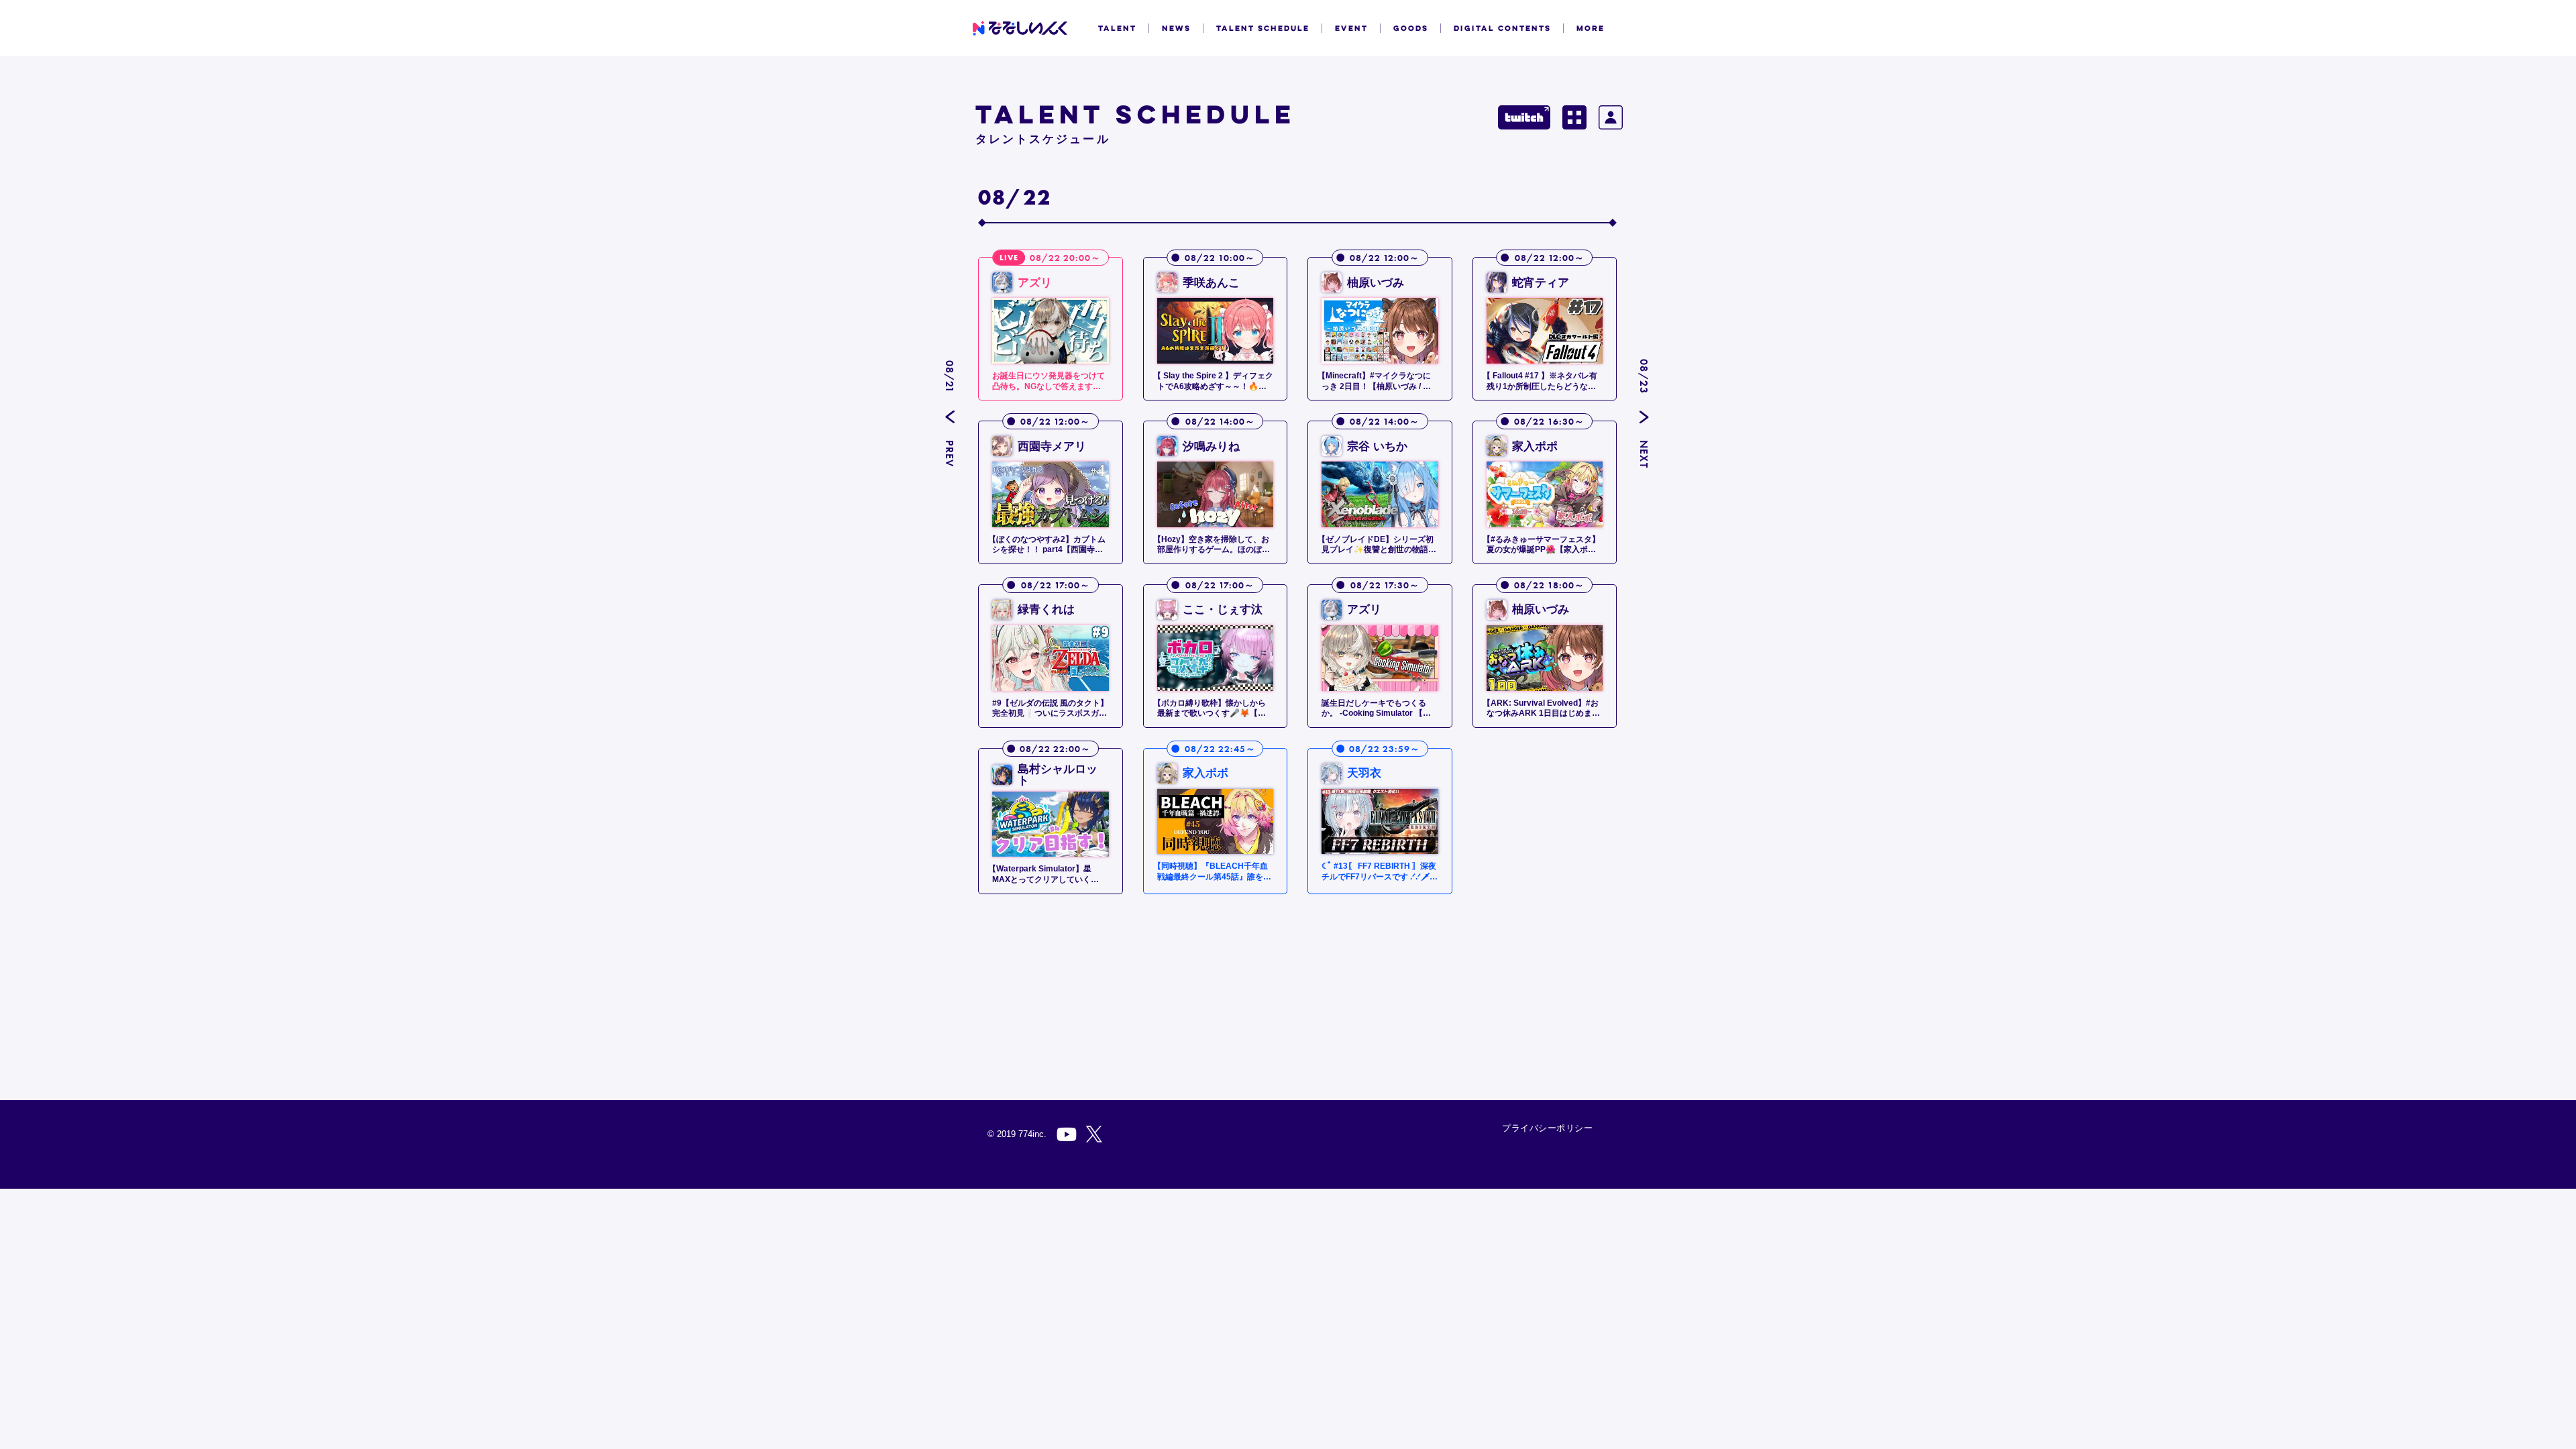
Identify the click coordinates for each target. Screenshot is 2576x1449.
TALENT (1117, 28)
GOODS (1411, 28)
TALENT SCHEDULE (1263, 28)
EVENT (1351, 28)
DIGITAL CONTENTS (1502, 28)
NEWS (1176, 28)
